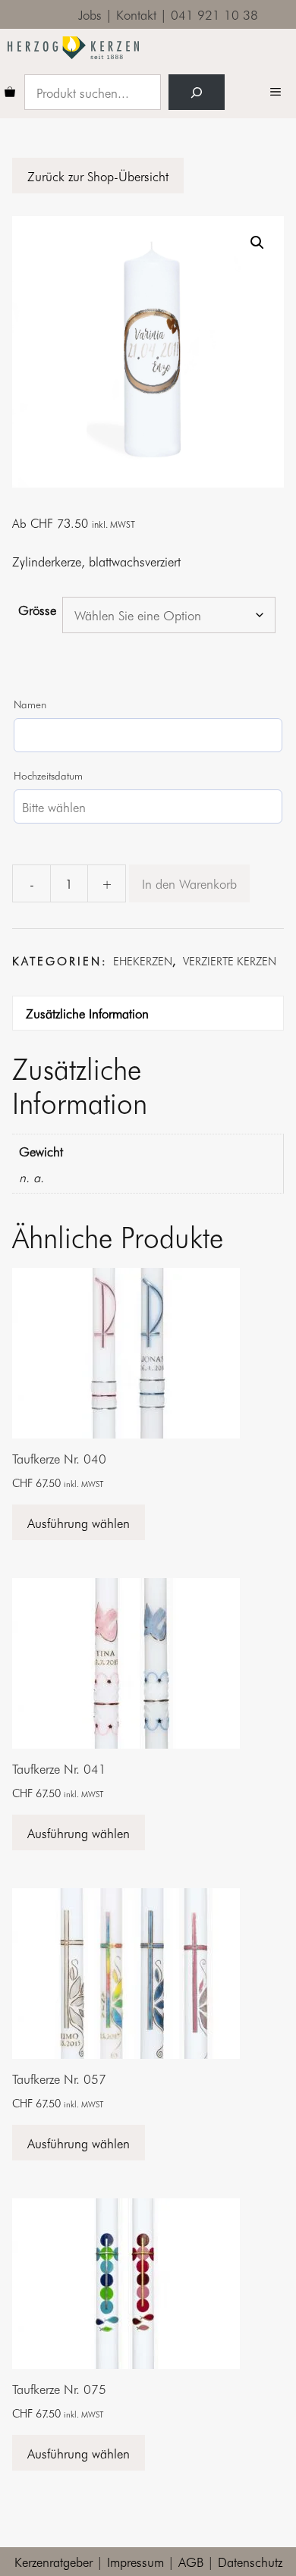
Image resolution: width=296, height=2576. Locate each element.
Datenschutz (250, 2561)
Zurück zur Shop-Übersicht (98, 176)
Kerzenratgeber (54, 2561)
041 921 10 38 (214, 14)
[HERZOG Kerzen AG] (73, 48)
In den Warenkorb (189, 883)
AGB (191, 2561)
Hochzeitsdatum (48, 775)
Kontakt (136, 14)
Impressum (135, 2561)
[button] (257, 243)
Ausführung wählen (79, 1522)
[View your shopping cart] (10, 93)
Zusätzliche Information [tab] (87, 1013)
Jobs (90, 14)
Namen (30, 704)
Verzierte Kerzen (230, 961)
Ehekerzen (143, 961)
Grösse (37, 609)
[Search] (197, 93)
